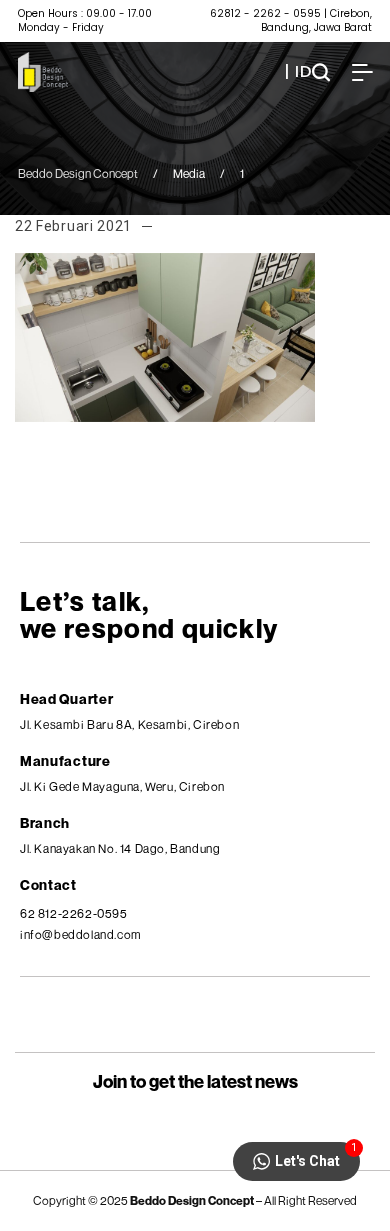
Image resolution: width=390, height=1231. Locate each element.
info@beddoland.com (81, 934)
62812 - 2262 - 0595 (265, 13)
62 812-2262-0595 (74, 913)
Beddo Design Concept (78, 173)
